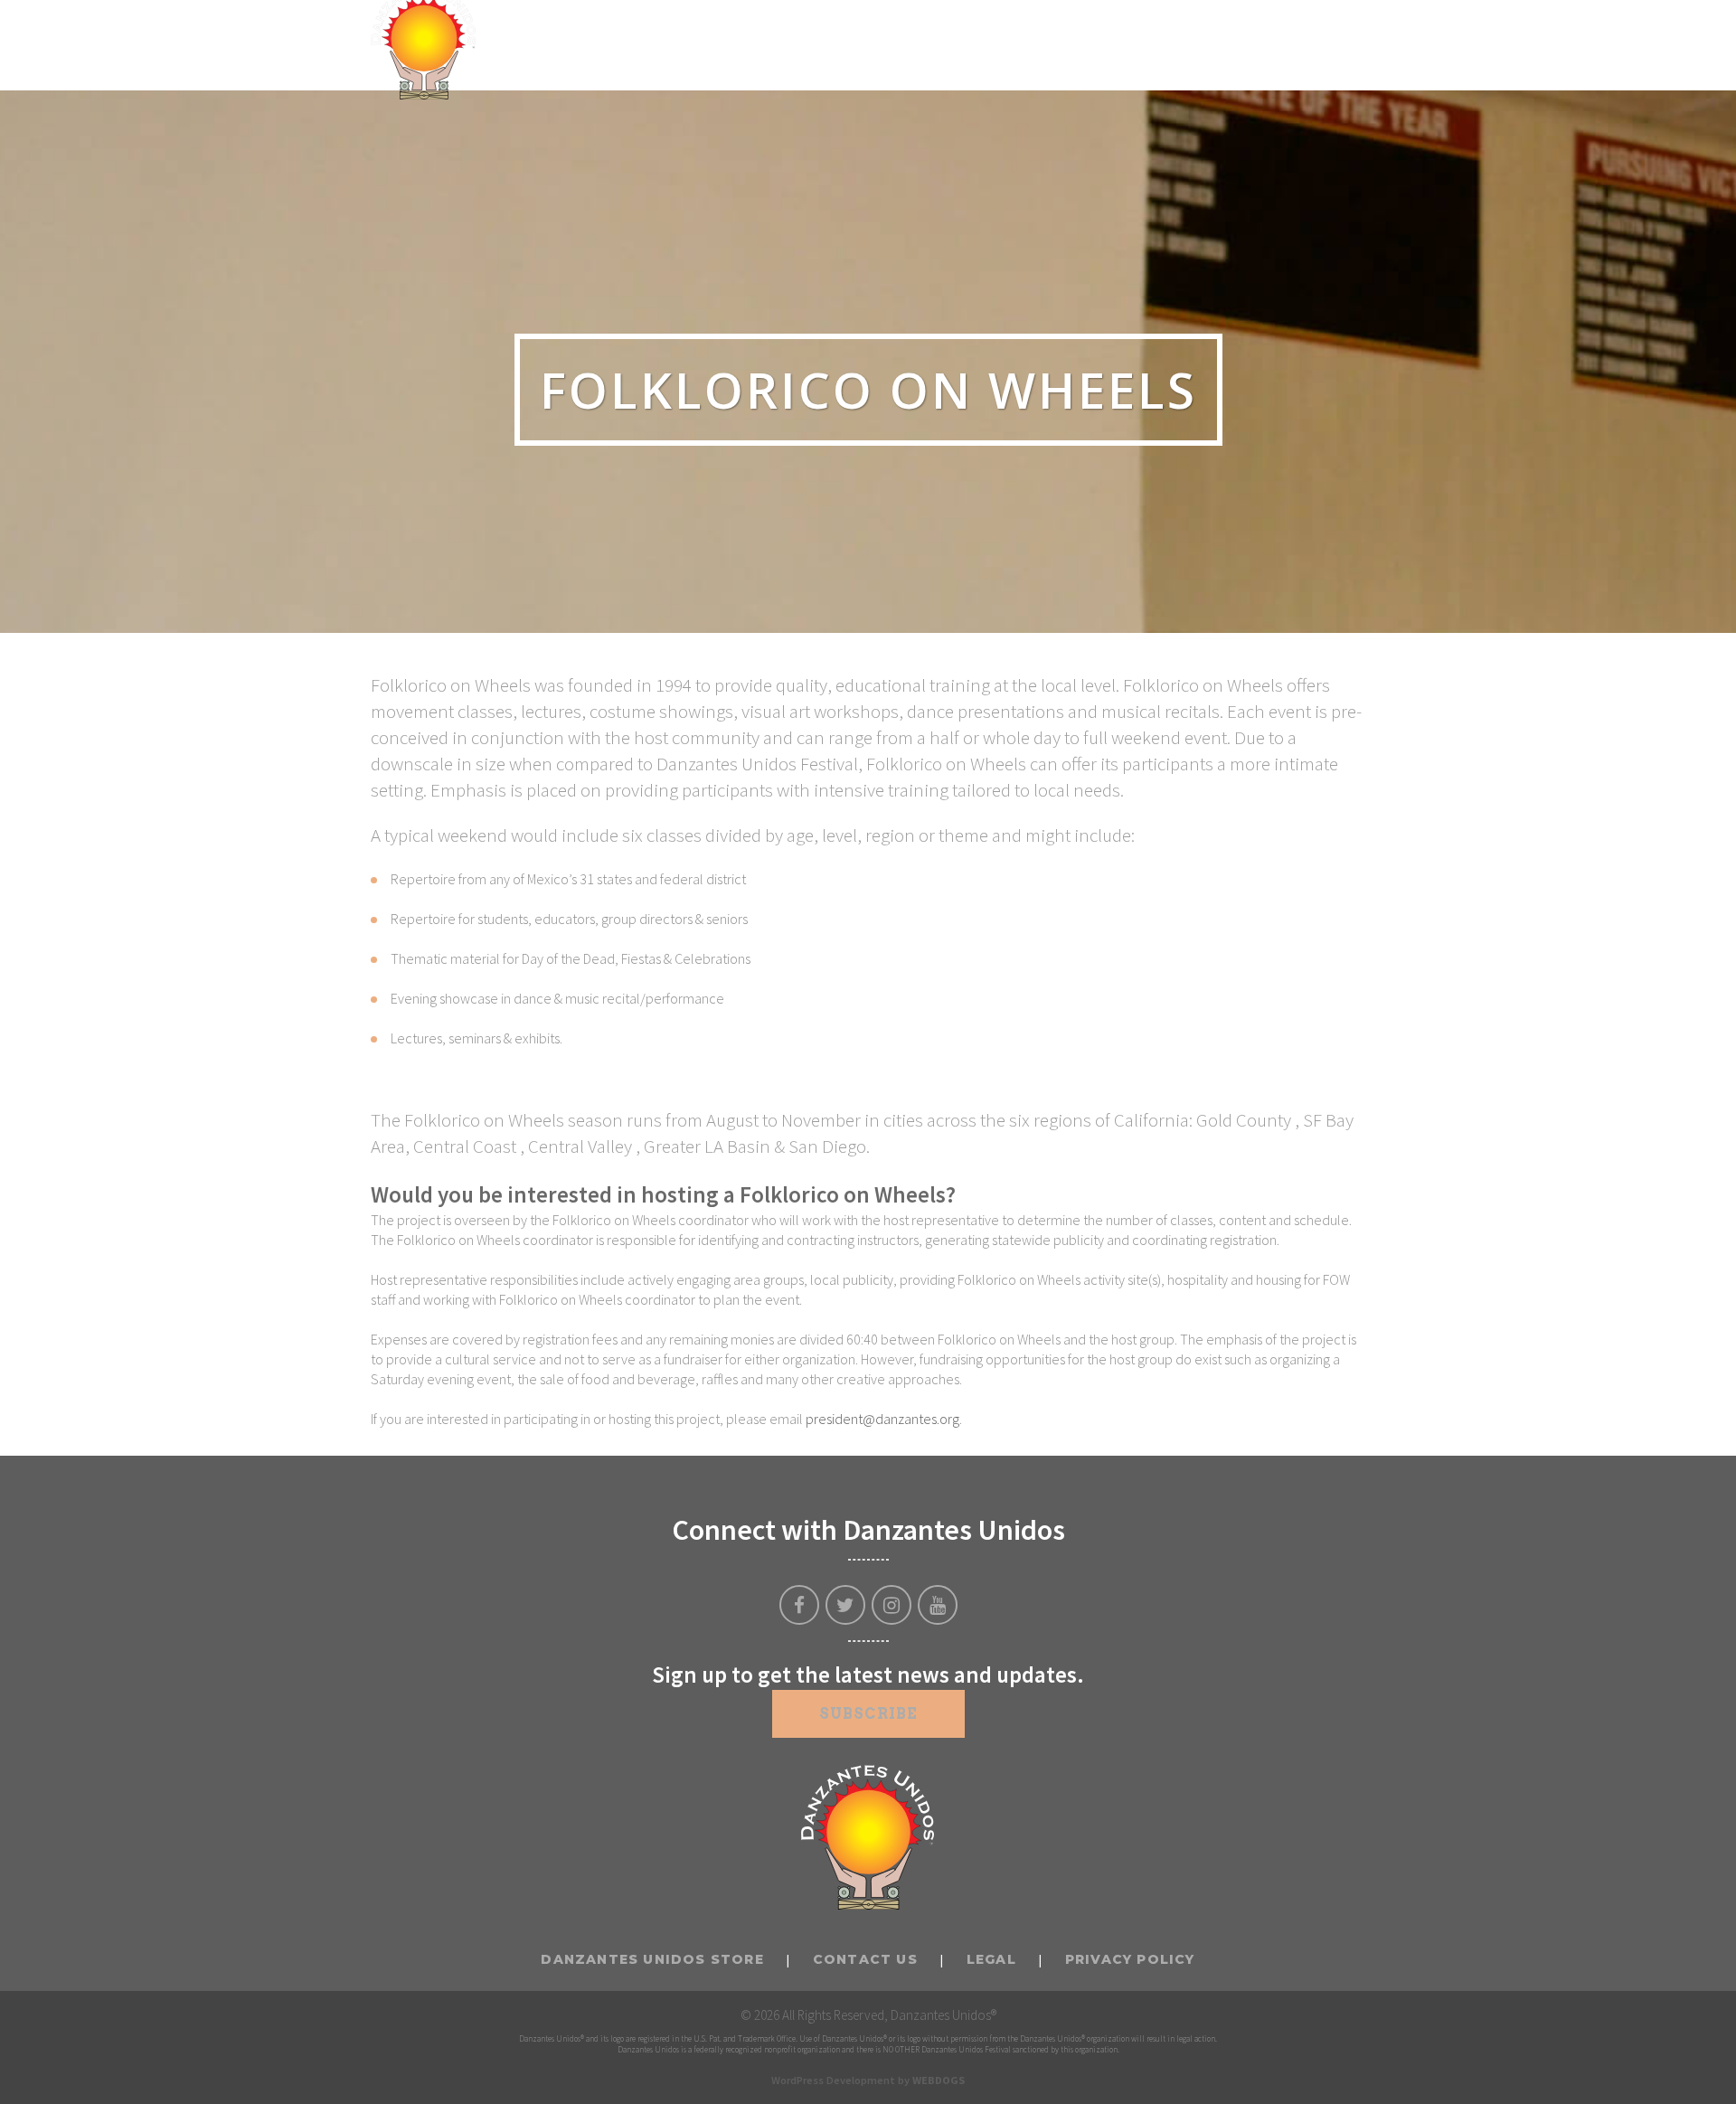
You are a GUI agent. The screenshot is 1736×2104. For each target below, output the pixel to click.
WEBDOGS (939, 2080)
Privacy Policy (1130, 1959)
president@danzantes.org (882, 1419)
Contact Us (865, 1959)
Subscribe (868, 1714)
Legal (991, 1959)
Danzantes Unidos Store (652, 1959)
